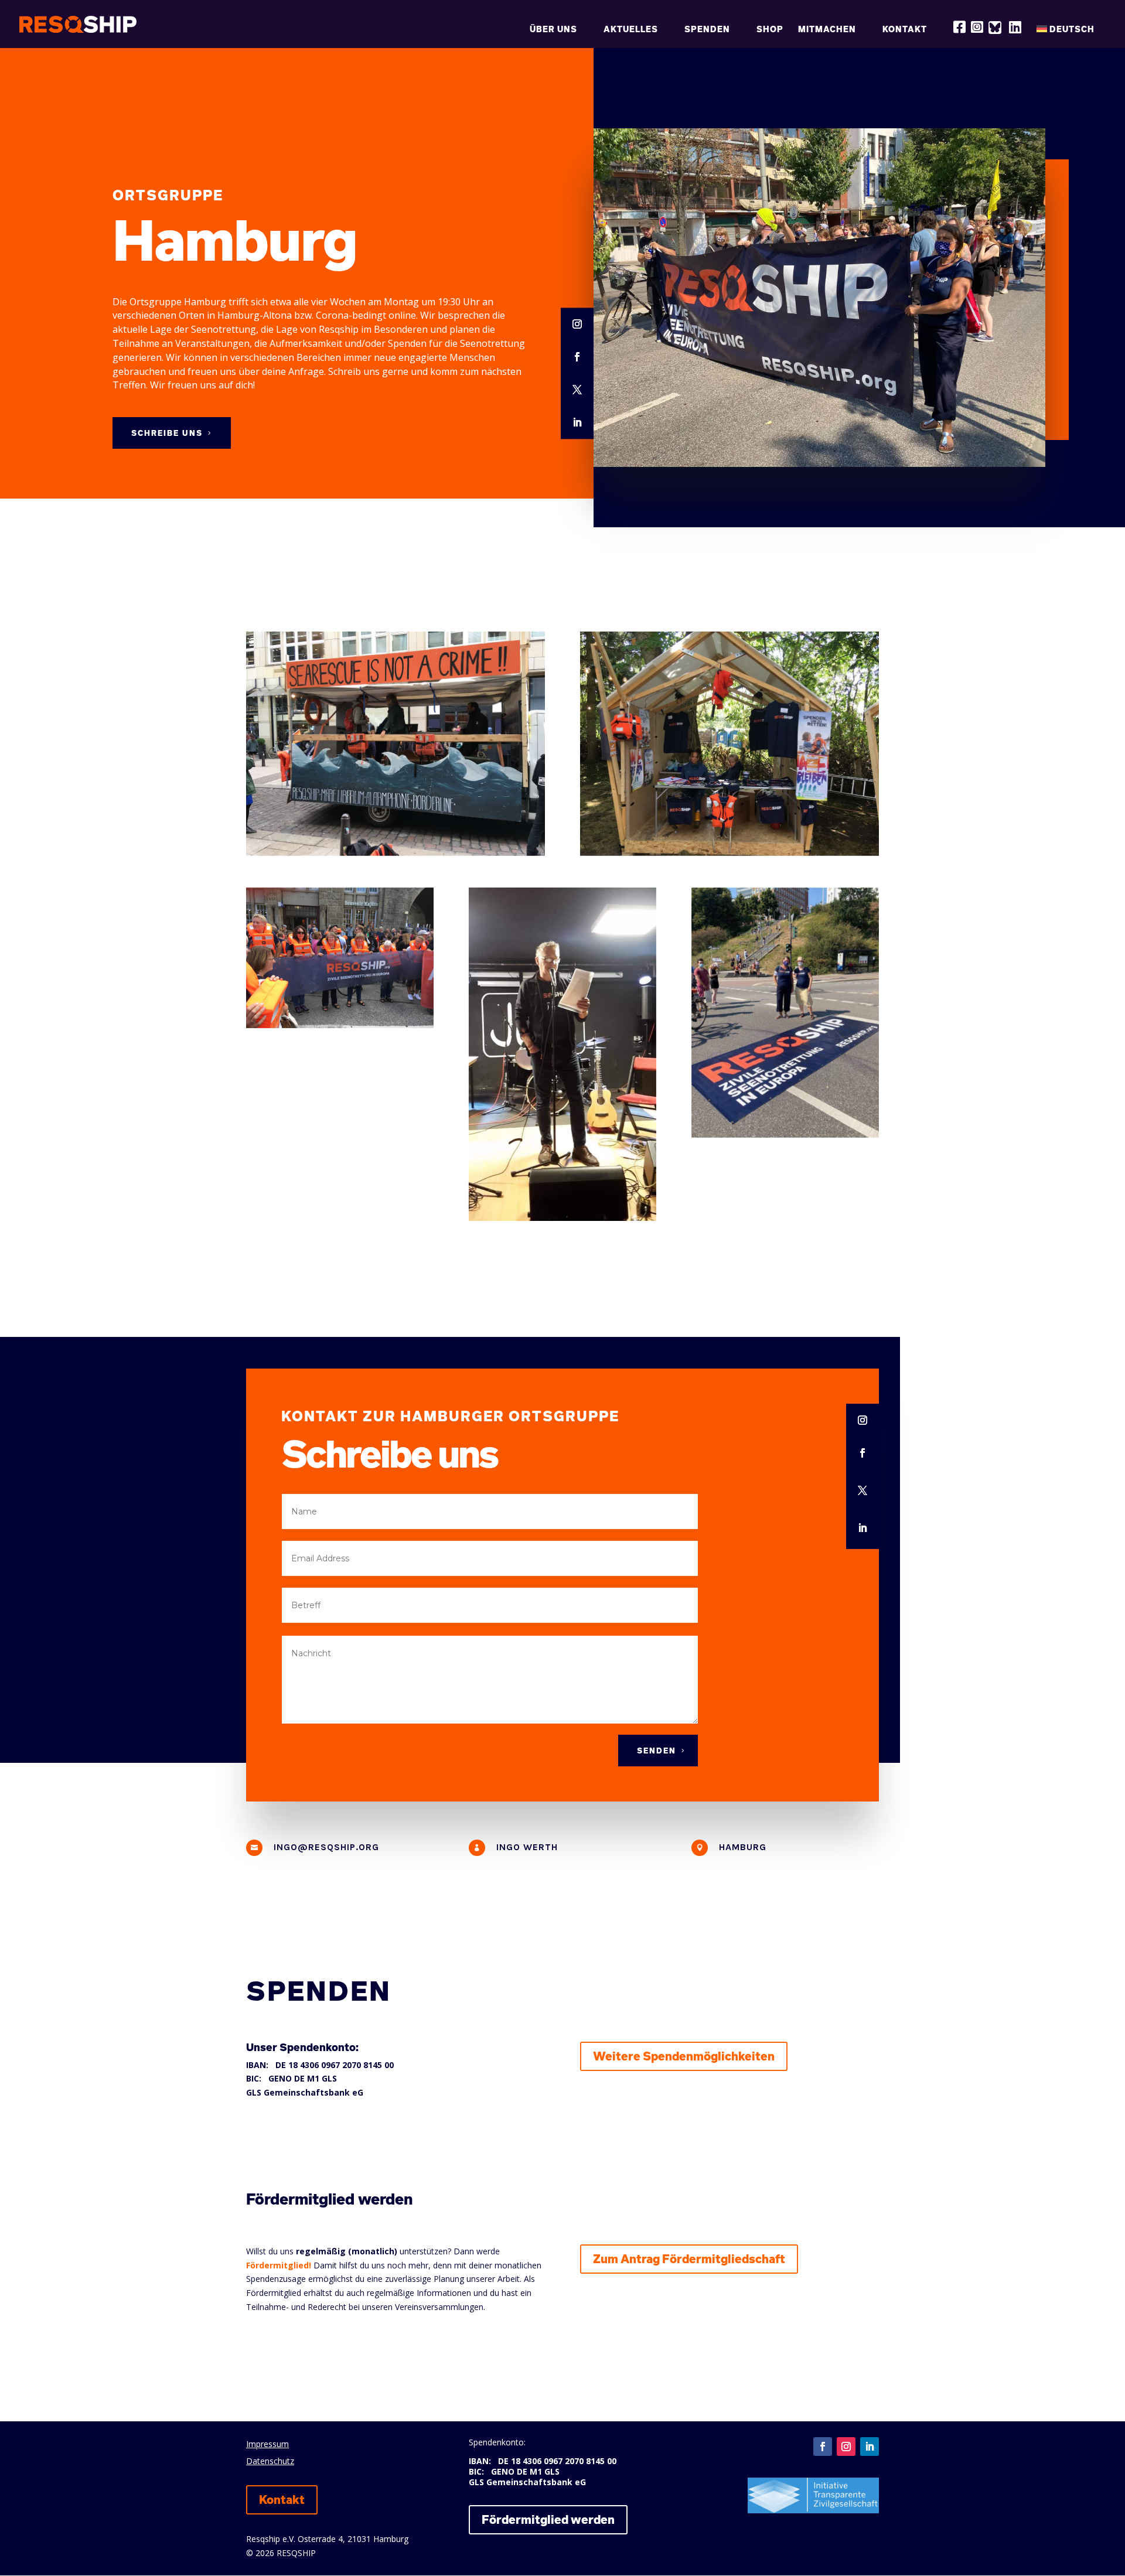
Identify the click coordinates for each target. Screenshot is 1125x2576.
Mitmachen (827, 30)
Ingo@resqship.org (326, 1847)
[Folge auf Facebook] (577, 357)
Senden (657, 1751)
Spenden (707, 30)
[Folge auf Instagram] (577, 325)
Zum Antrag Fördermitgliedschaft (689, 2259)
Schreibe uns (167, 433)
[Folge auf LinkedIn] (577, 423)
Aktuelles (631, 30)
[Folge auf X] (577, 390)
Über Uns (553, 30)
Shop (770, 30)
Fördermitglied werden (548, 2519)
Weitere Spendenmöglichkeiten (684, 2056)
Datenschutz (270, 2461)
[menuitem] (1071, 35)
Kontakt (905, 30)
